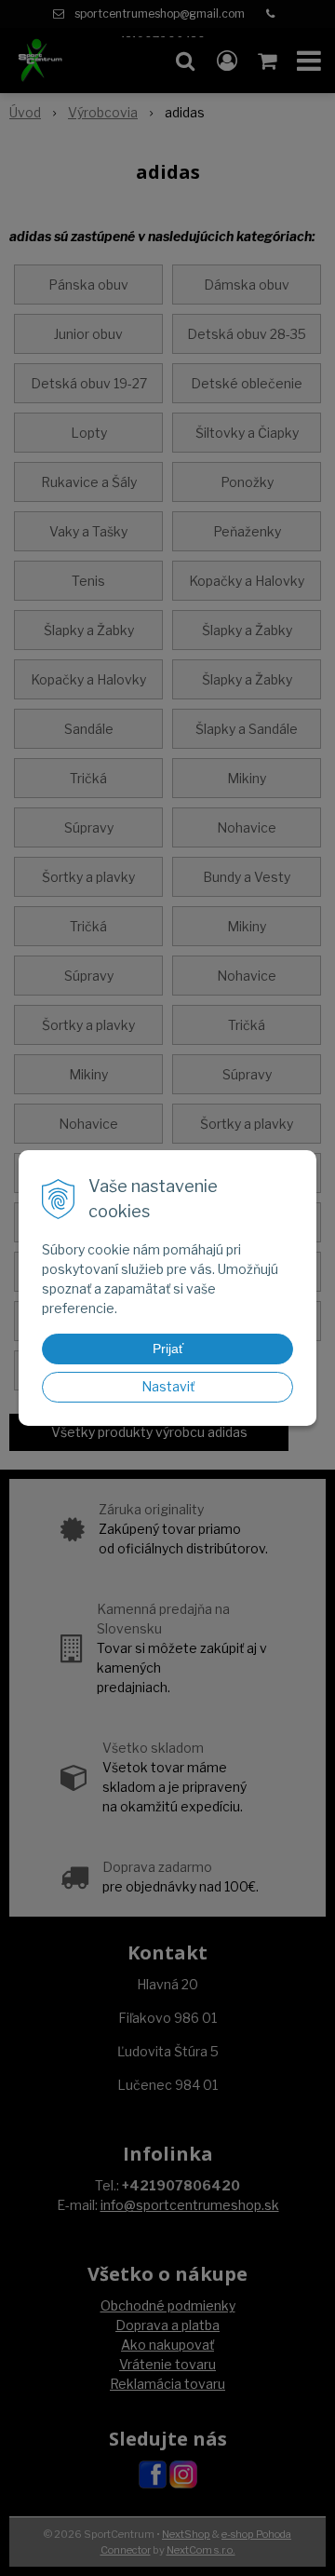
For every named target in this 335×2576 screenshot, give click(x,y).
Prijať (168, 1349)
